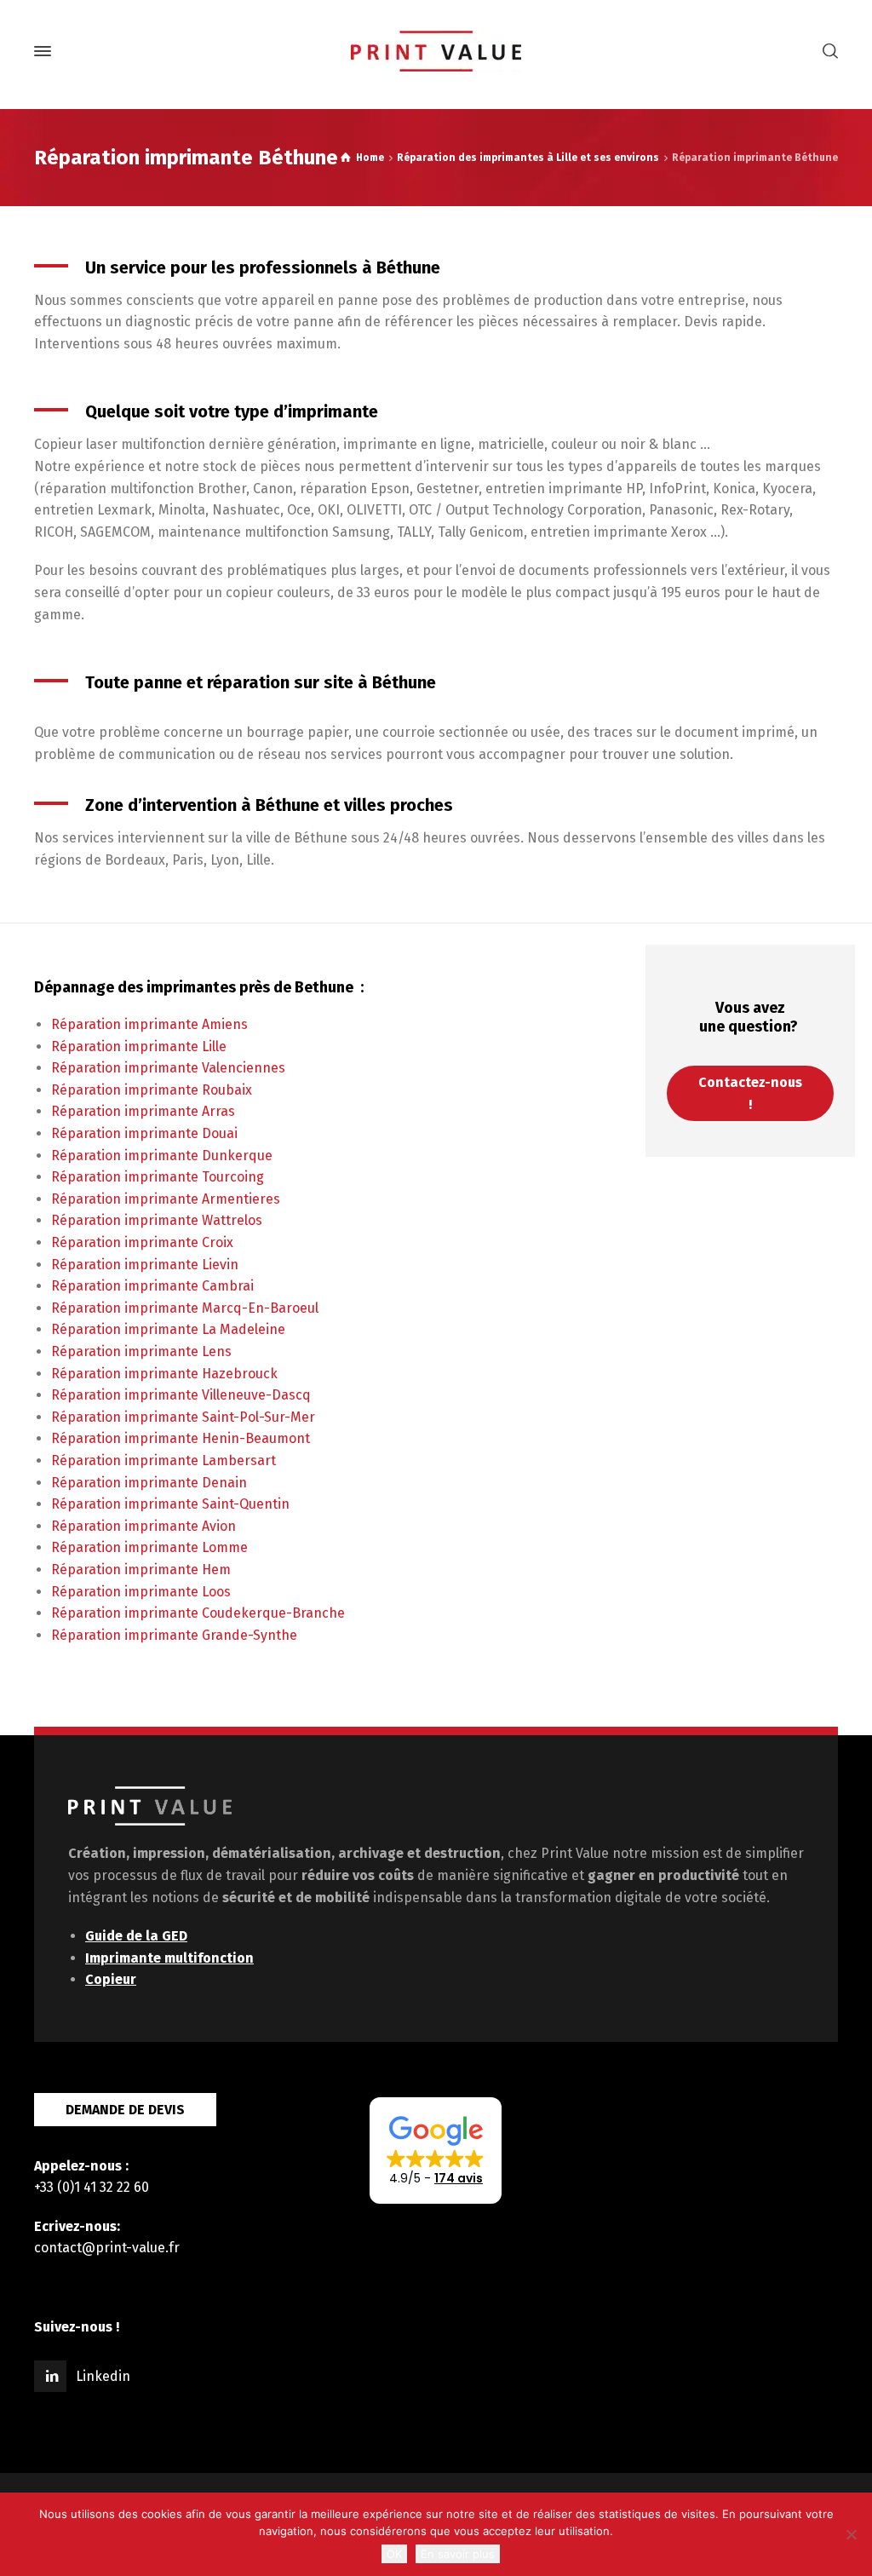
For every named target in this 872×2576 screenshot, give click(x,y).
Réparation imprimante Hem (141, 1570)
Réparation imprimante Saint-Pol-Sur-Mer (183, 1417)
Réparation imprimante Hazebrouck (164, 1374)
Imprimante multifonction (169, 1958)
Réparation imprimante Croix (142, 1242)
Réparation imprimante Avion (143, 1526)
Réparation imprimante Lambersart (163, 1460)
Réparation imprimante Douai (144, 1133)
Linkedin (103, 2376)
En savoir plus (458, 2554)
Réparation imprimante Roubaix (152, 1090)
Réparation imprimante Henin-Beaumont (181, 1438)
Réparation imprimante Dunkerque (162, 1156)
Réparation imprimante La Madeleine (168, 1329)
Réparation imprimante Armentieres (166, 1199)
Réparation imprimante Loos (141, 1592)
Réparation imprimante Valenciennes (168, 1068)
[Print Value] (436, 51)
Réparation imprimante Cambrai (152, 1286)
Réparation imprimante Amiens (149, 1024)
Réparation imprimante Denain (149, 1483)
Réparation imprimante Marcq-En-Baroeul (185, 1308)
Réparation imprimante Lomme (149, 1547)
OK (394, 2554)
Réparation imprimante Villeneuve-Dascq (181, 1395)
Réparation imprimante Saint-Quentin (170, 1504)
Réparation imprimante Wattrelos (157, 1220)
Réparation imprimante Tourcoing (158, 1177)
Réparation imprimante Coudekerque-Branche (198, 1613)
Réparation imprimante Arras (143, 1111)
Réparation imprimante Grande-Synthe (174, 1635)
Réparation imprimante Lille (139, 1046)
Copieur (111, 1979)
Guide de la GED (136, 1936)
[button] (436, 2151)
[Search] (827, 52)
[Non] (851, 2534)
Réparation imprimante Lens (141, 1351)
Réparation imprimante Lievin (145, 1265)
